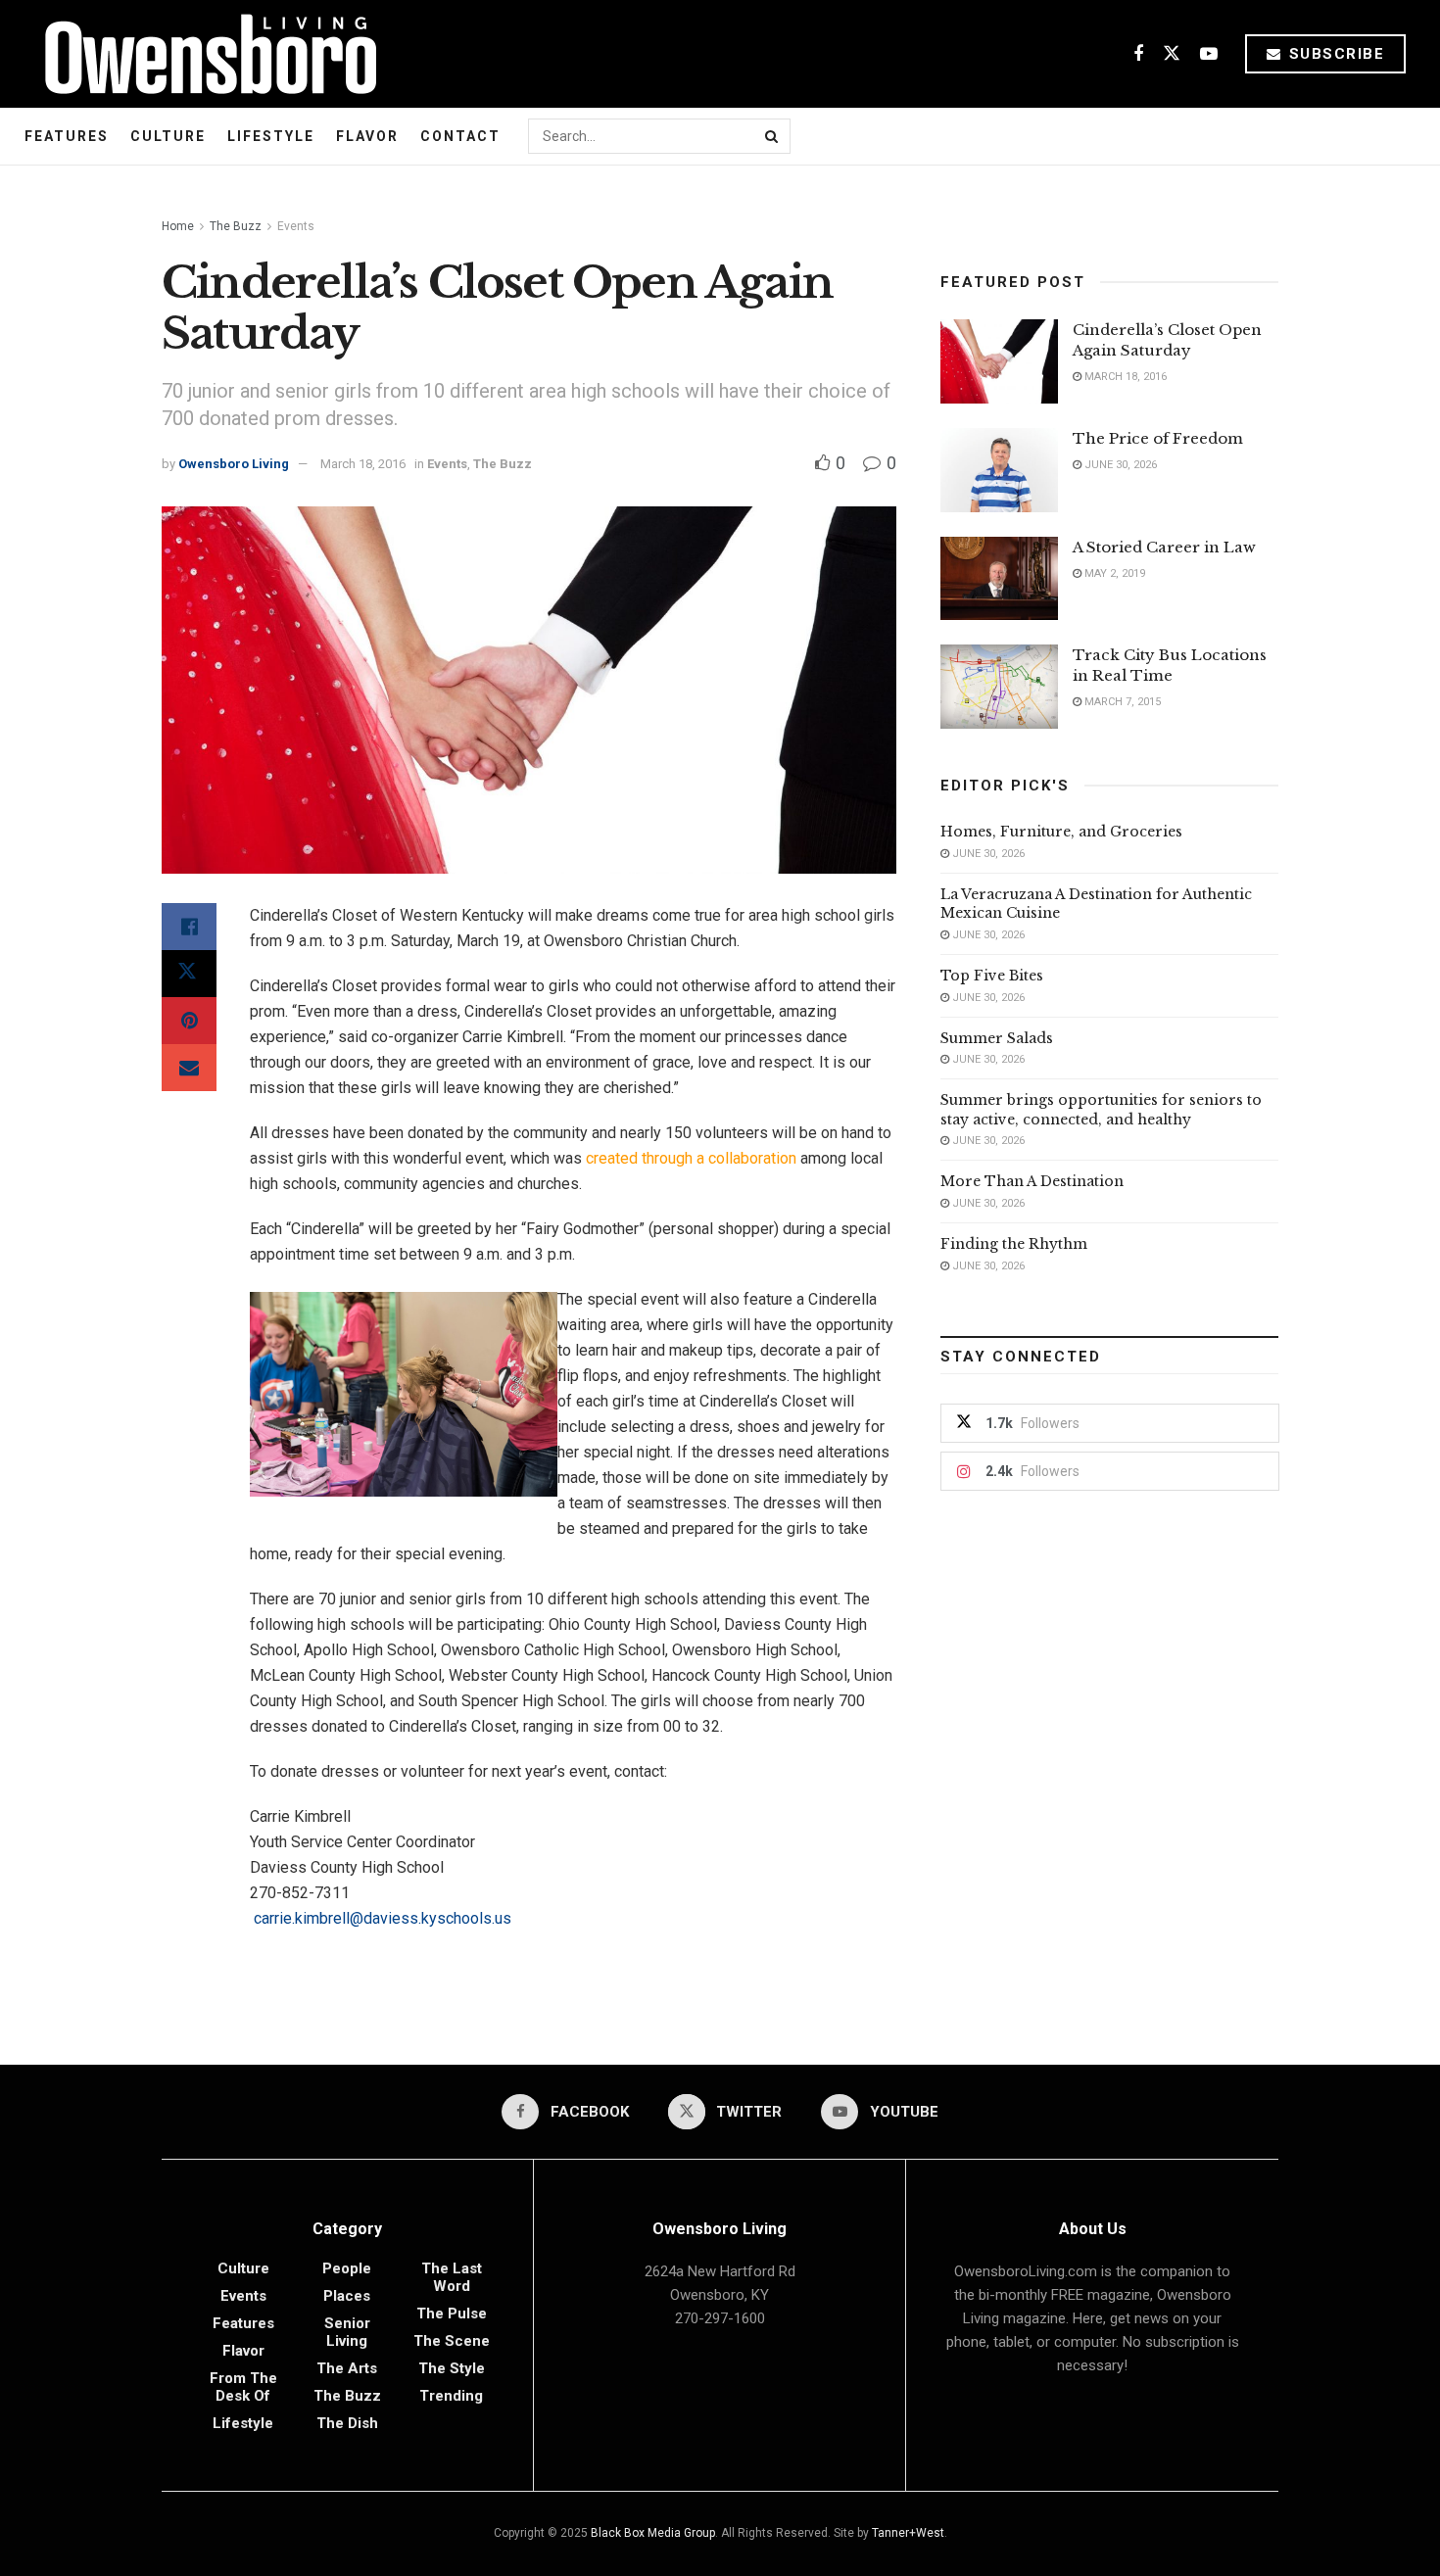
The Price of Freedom (1158, 438)
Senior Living (347, 2332)
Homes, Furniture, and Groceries (1061, 832)
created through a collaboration (691, 1158)
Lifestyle (271, 136)
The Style (452, 2368)
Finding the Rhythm (1014, 1244)
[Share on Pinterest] (189, 1021)
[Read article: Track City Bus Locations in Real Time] (999, 687)
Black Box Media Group (653, 2533)
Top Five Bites (992, 976)
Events (296, 226)
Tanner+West (908, 2533)
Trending (451, 2396)
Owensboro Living (234, 464)
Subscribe (1334, 54)
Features (67, 136)
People (347, 2268)
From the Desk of (243, 2387)
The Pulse (452, 2314)
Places (347, 2296)
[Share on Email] (189, 1068)
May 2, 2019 (1113, 573)
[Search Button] (773, 136)
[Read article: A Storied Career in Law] (999, 579)
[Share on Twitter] (189, 974)
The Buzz (236, 226)
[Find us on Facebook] (1138, 54)
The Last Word (452, 2277)
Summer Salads (997, 1038)
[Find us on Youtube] (1209, 54)
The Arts (347, 2368)
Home (178, 226)
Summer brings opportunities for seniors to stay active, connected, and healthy (1101, 1110)
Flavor (367, 136)
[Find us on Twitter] (1172, 54)
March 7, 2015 (1121, 702)
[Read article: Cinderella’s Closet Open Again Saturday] (999, 361)
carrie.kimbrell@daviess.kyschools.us (383, 1918)
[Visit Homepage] (203, 54)
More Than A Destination (1032, 1181)
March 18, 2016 (363, 464)
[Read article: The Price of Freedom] (999, 470)
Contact (460, 136)
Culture (168, 136)
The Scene (452, 2341)
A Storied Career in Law (1164, 547)
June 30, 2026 (1119, 465)
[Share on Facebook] (189, 927)
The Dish (347, 2423)
